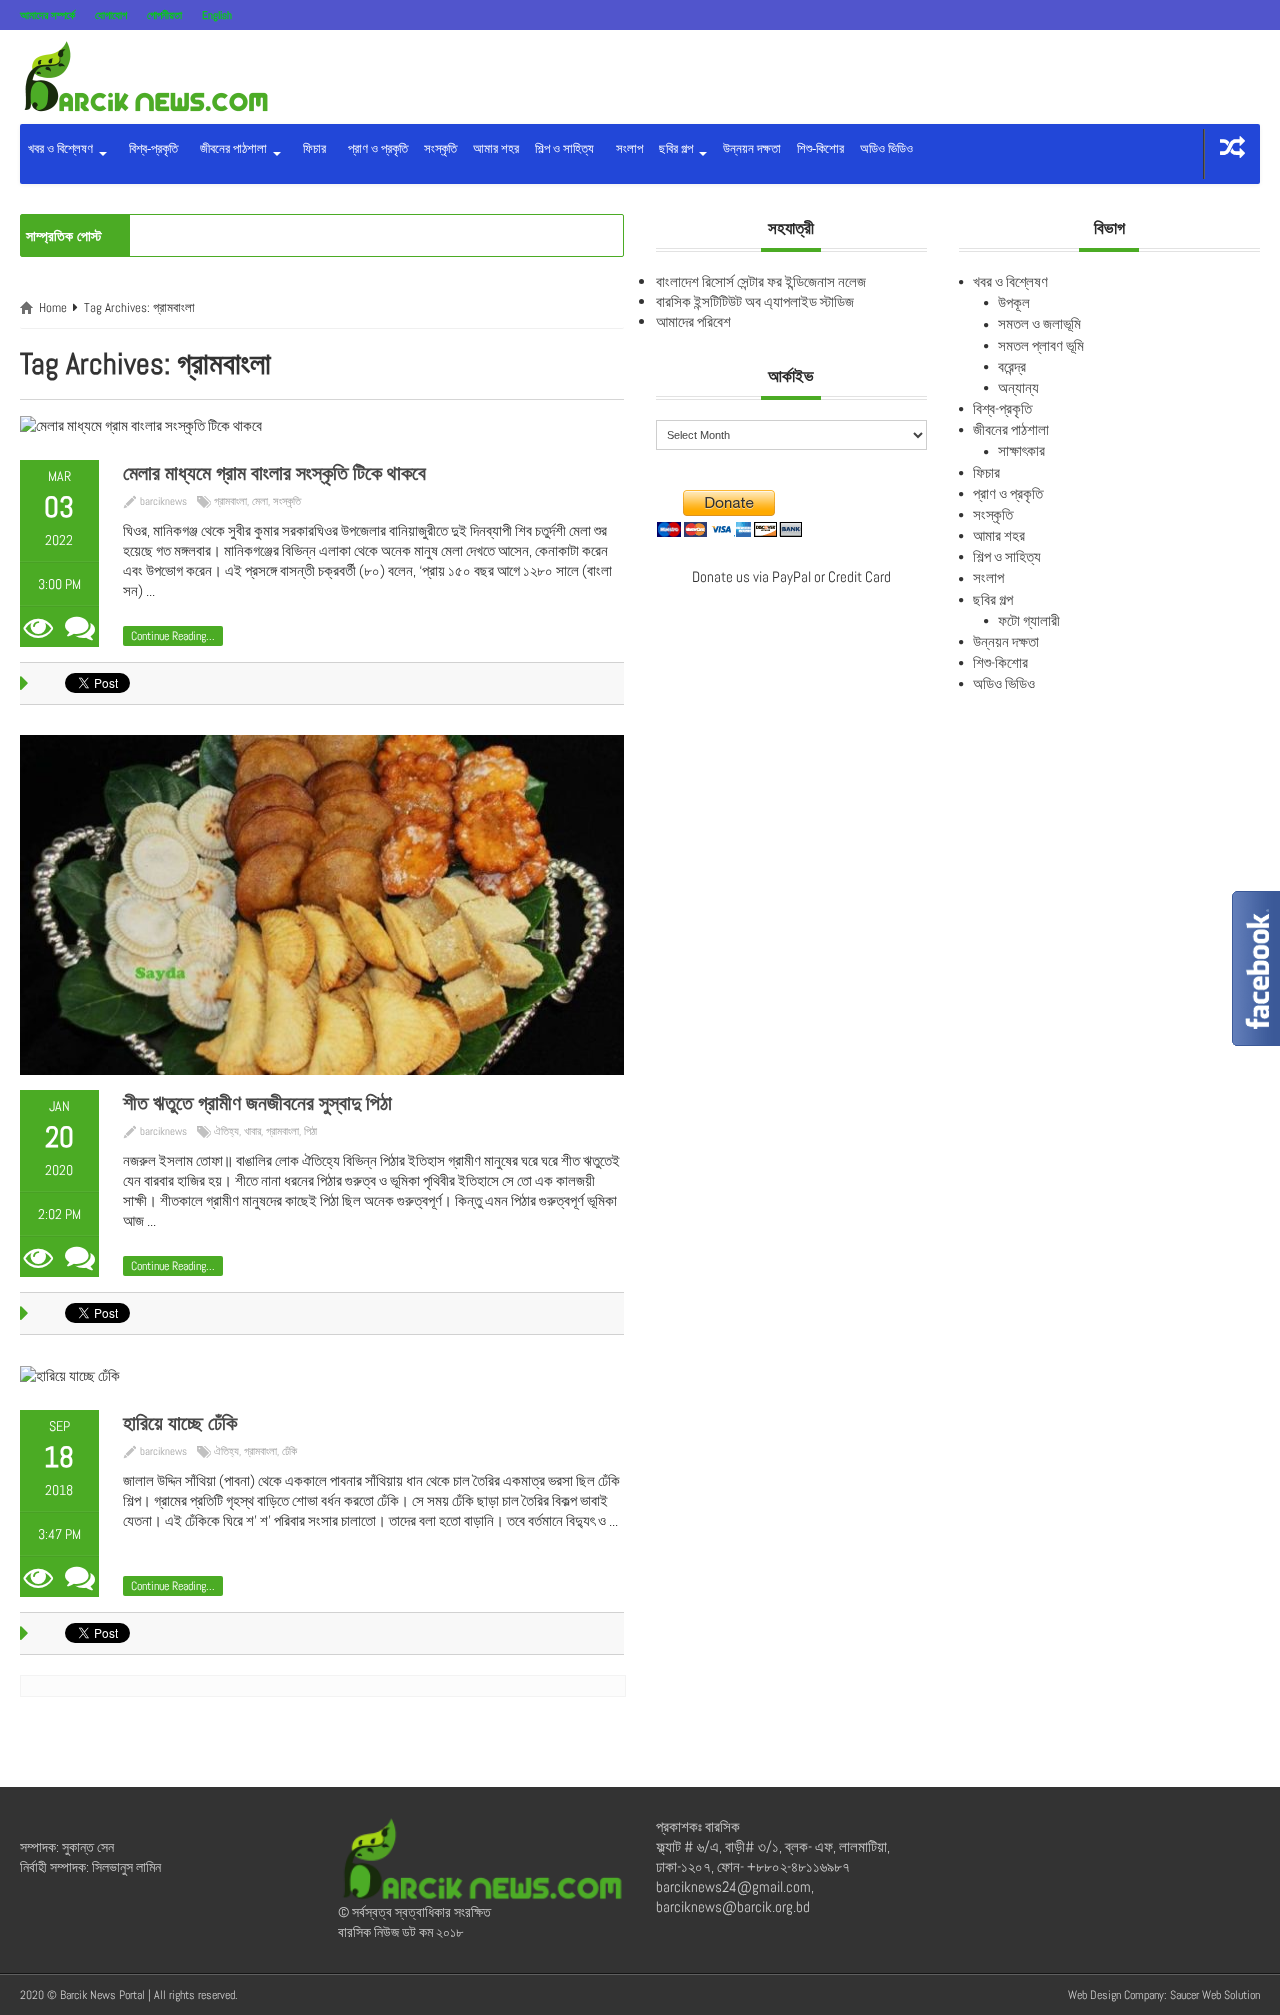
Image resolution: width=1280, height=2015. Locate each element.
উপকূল (1014, 302)
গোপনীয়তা (164, 15)
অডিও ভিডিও (886, 148)
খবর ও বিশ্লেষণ (62, 148)
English (217, 15)
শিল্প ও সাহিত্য (564, 148)
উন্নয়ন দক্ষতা (752, 148)
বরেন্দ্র (1012, 366)
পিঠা (310, 1131)
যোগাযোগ (111, 15)
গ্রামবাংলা (230, 501)
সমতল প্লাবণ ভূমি (1041, 345)
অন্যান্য (1018, 387)
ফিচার (311, 148)
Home (53, 307)
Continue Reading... (173, 636)
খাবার (252, 1131)
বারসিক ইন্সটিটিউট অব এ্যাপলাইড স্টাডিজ (755, 301)
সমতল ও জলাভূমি (1039, 323)
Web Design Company (1116, 1995)
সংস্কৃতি (440, 148)
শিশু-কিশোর (820, 148)
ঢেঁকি (289, 1451)
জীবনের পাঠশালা (232, 148)
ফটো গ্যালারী (1029, 620)
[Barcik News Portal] (145, 75)
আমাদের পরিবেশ (693, 321)
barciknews (163, 501)
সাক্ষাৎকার (1021, 450)
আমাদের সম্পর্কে (47, 15)
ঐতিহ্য (226, 1131)
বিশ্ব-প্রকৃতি (150, 148)
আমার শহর (496, 148)
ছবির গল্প (677, 148)
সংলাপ (626, 148)
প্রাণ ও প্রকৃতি (375, 148)
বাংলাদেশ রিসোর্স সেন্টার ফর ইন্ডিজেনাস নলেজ (761, 281)
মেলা (260, 501)
